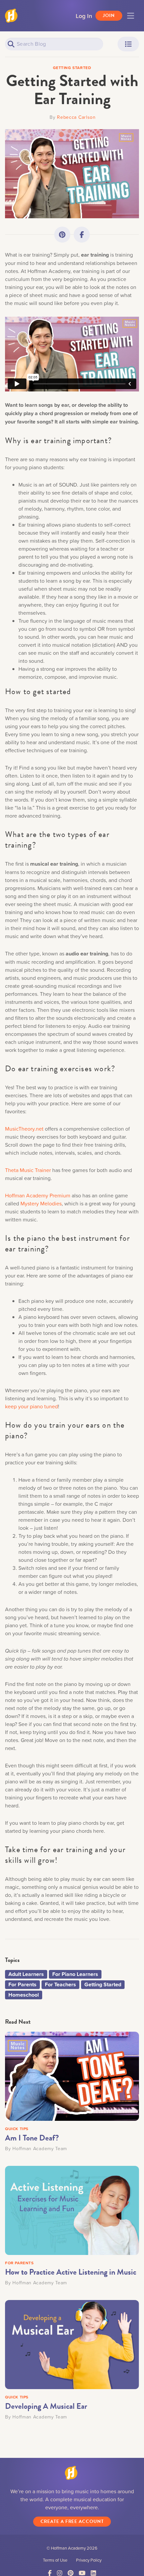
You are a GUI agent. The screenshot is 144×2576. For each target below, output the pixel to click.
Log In (84, 16)
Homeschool (24, 1995)
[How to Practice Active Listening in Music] (72, 2210)
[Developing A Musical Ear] (72, 2344)
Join (109, 16)
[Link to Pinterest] (62, 235)
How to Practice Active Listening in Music (71, 2272)
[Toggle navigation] (131, 16)
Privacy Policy (89, 2560)
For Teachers (60, 1984)
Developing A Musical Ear (46, 2406)
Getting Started (103, 1984)
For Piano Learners (75, 1974)
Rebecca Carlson (76, 117)
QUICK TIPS (17, 2129)
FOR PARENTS (19, 2263)
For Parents (22, 1984)
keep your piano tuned (31, 1406)
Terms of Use (55, 2560)
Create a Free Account (72, 2521)
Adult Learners (26, 1974)
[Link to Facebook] (82, 235)
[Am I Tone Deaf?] (72, 2075)
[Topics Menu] (128, 44)
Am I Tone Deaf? (32, 2138)
